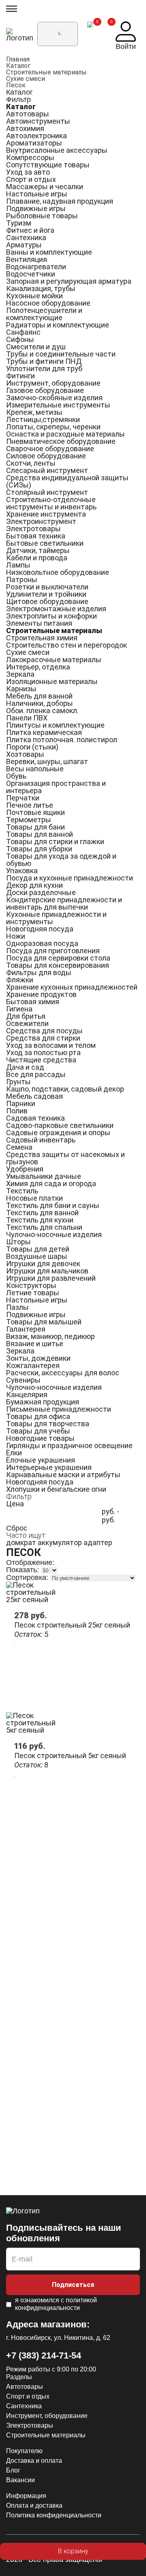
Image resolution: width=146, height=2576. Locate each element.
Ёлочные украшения (41, 1460)
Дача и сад (25, 1067)
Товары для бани (35, 827)
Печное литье (30, 805)
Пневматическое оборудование (61, 441)
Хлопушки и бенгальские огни (56, 1489)
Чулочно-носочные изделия (54, 1234)
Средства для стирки (43, 1038)
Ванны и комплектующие (49, 252)
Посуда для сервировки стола (58, 958)
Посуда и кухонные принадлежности (70, 878)
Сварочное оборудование (50, 449)
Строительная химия (42, 638)
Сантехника (26, 238)
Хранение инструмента (46, 514)
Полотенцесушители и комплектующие (44, 314)
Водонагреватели (36, 267)
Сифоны (20, 339)
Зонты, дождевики (38, 1358)
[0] (90, 36)
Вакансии (20, 2480)
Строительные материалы (46, 72)
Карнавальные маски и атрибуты (63, 1475)
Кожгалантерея (33, 1365)
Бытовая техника (36, 536)
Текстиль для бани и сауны (53, 1205)
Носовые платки (34, 1198)
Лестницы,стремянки (43, 419)
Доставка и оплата (34, 2461)
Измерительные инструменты (58, 405)
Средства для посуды (44, 1031)
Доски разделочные (41, 892)
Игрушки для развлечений (51, 1278)
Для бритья (26, 1016)
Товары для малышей (44, 1322)
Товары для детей (38, 1249)
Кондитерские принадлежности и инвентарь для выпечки (64, 903)
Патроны (22, 580)
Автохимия (25, 128)
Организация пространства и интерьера (56, 787)
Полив (17, 1111)
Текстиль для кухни (40, 1220)
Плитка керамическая (44, 732)
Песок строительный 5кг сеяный (70, 1756)
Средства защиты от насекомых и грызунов (65, 1158)
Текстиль (22, 1191)
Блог (13, 2470)
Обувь (16, 776)
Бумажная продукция (43, 1402)
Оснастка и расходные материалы (65, 434)
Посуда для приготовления (53, 951)
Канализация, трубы (41, 288)
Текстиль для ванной (42, 1213)
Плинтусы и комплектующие (55, 725)
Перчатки (23, 798)
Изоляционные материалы (52, 681)
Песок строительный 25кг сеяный (72, 1625)
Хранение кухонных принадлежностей (72, 987)
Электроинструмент (41, 521)
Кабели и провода (37, 558)
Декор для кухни (34, 885)
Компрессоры (30, 157)
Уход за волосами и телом (51, 1045)
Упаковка (22, 871)
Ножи (16, 936)
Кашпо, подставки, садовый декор (65, 1089)
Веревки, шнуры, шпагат (47, 761)
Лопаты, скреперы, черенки (53, 427)
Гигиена (19, 1009)
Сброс (17, 1528)
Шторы (18, 1242)
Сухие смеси (26, 79)
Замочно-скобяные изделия (54, 398)
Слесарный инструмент (47, 470)
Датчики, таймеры (38, 550)
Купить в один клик (73, 2568)
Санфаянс (23, 332)
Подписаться (73, 2285)
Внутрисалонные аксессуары (57, 150)
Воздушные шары (37, 1256)
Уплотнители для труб (44, 368)
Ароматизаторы (34, 143)
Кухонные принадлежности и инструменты (56, 918)
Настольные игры (37, 194)
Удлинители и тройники (46, 594)
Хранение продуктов (41, 994)
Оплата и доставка (34, 2505)
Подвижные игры (36, 208)
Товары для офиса (38, 1416)
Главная (18, 59)
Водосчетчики (31, 274)
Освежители (27, 1023)
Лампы (18, 565)
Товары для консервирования (58, 965)
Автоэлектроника (36, 136)
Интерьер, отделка (38, 667)
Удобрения (25, 1169)
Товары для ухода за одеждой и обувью (61, 860)
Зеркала (20, 674)
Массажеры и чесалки (45, 187)
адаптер (98, 1542)
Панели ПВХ (27, 718)
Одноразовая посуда (42, 943)
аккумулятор (60, 1542)
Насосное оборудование (48, 303)
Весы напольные (35, 769)
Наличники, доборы (40, 703)
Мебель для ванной (39, 696)
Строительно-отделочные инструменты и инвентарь (51, 503)
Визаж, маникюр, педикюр (50, 1336)
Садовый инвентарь (41, 1140)
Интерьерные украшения (49, 1467)
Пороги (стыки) (32, 747)
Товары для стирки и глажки (55, 841)
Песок (16, 85)
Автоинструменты (38, 121)
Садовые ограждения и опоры (58, 1133)
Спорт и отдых (31, 179)
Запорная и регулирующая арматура (69, 281)
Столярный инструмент (47, 492)
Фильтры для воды (39, 972)
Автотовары (28, 114)
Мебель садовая (34, 1096)
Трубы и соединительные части (61, 354)
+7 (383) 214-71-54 (44, 2355)
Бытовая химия (33, 1002)
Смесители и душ (36, 347)
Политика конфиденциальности (54, 2515)
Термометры (29, 820)
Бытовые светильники (45, 543)
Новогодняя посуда (40, 929)
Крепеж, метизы (34, 412)
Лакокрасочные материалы (54, 660)
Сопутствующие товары (48, 165)
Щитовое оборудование (47, 601)
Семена (19, 1147)
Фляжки (20, 980)
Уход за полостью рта (43, 1053)
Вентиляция (27, 259)
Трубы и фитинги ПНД (44, 361)
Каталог (18, 66)
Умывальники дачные (44, 1176)
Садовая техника (35, 1118)
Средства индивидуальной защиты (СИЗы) (67, 481)
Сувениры (23, 1380)
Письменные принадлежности (59, 1409)
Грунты (18, 1082)
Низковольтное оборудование (58, 572)
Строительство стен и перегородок (67, 645)
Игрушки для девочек (43, 1264)
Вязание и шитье (35, 1344)
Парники (21, 1103)
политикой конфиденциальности (56, 2304)
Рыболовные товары (42, 216)
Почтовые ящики (35, 812)
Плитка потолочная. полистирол (62, 740)
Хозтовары (25, 754)
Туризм (19, 223)
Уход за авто (28, 172)
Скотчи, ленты (31, 463)
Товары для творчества (48, 1424)
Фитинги (20, 376)
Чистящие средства (41, 1060)
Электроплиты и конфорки (52, 616)
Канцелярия (27, 1395)
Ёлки (14, 1453)
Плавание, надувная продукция (60, 201)
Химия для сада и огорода (51, 1183)
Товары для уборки (39, 849)
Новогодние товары (40, 1438)
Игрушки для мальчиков (47, 1271)
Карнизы (21, 689)
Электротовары (33, 529)
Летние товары (33, 1293)
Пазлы (17, 1307)
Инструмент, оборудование (53, 383)
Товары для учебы (38, 1431)
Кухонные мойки (34, 296)
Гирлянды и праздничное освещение (69, 1445)
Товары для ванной (40, 834)
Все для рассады (36, 1074)
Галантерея (26, 1329)
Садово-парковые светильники (60, 1125)
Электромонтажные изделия (56, 609)
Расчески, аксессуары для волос (63, 1373)
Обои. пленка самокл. (42, 711)
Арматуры (24, 245)
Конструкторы (31, 1285)
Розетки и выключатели (47, 587)
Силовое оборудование (46, 456)
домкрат (21, 1542)
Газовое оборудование (45, 390)
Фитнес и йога (30, 230)
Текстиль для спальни (44, 1227)
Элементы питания (39, 623)
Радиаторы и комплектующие (58, 325)
